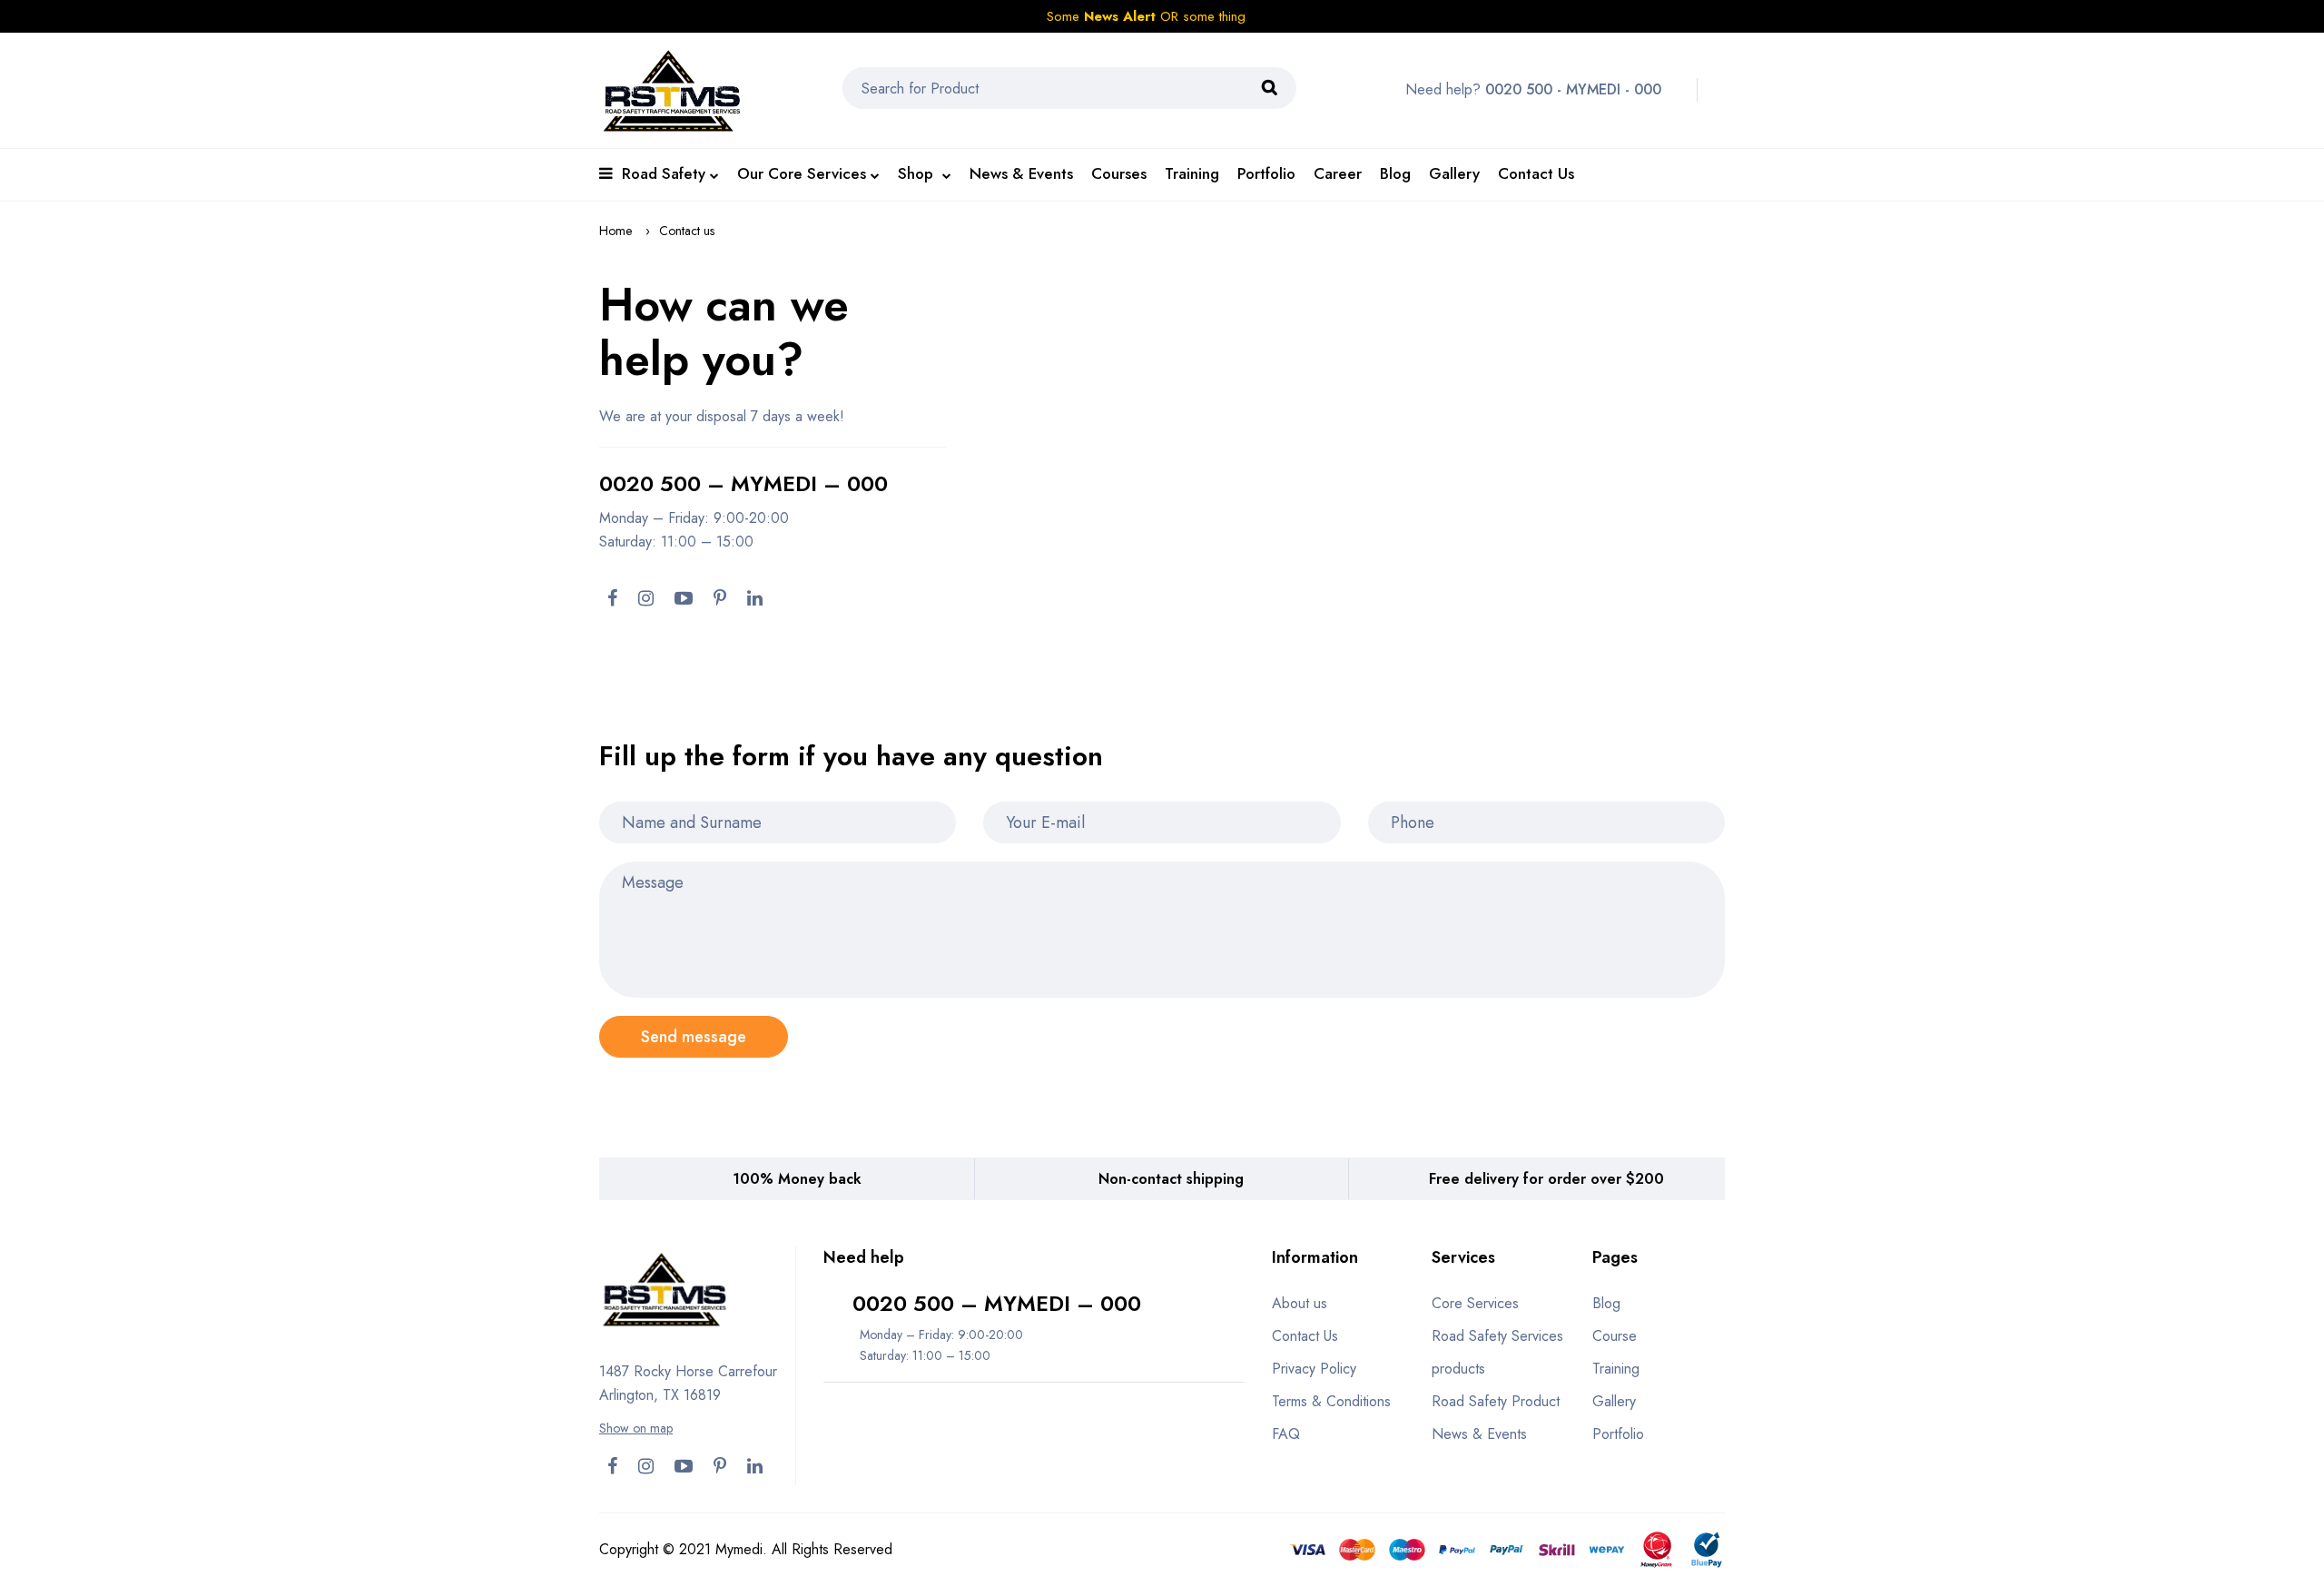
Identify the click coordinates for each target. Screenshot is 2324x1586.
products (1458, 1369)
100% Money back (797, 1179)
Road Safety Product (1496, 1401)
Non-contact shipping (1171, 1179)
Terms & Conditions (1331, 1401)
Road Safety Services (1497, 1336)
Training (1192, 173)
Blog (1395, 173)
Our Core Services (802, 173)
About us (1300, 1303)
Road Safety (664, 173)
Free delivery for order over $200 (1546, 1179)
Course (1615, 1336)
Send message (694, 1037)
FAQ (1286, 1434)
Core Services (1475, 1303)
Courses (1119, 173)
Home (615, 231)
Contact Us (1536, 173)
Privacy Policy (1314, 1369)
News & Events (1021, 173)
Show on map (636, 1428)
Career (1338, 173)
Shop (918, 173)
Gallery (1454, 173)
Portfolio (1266, 173)
